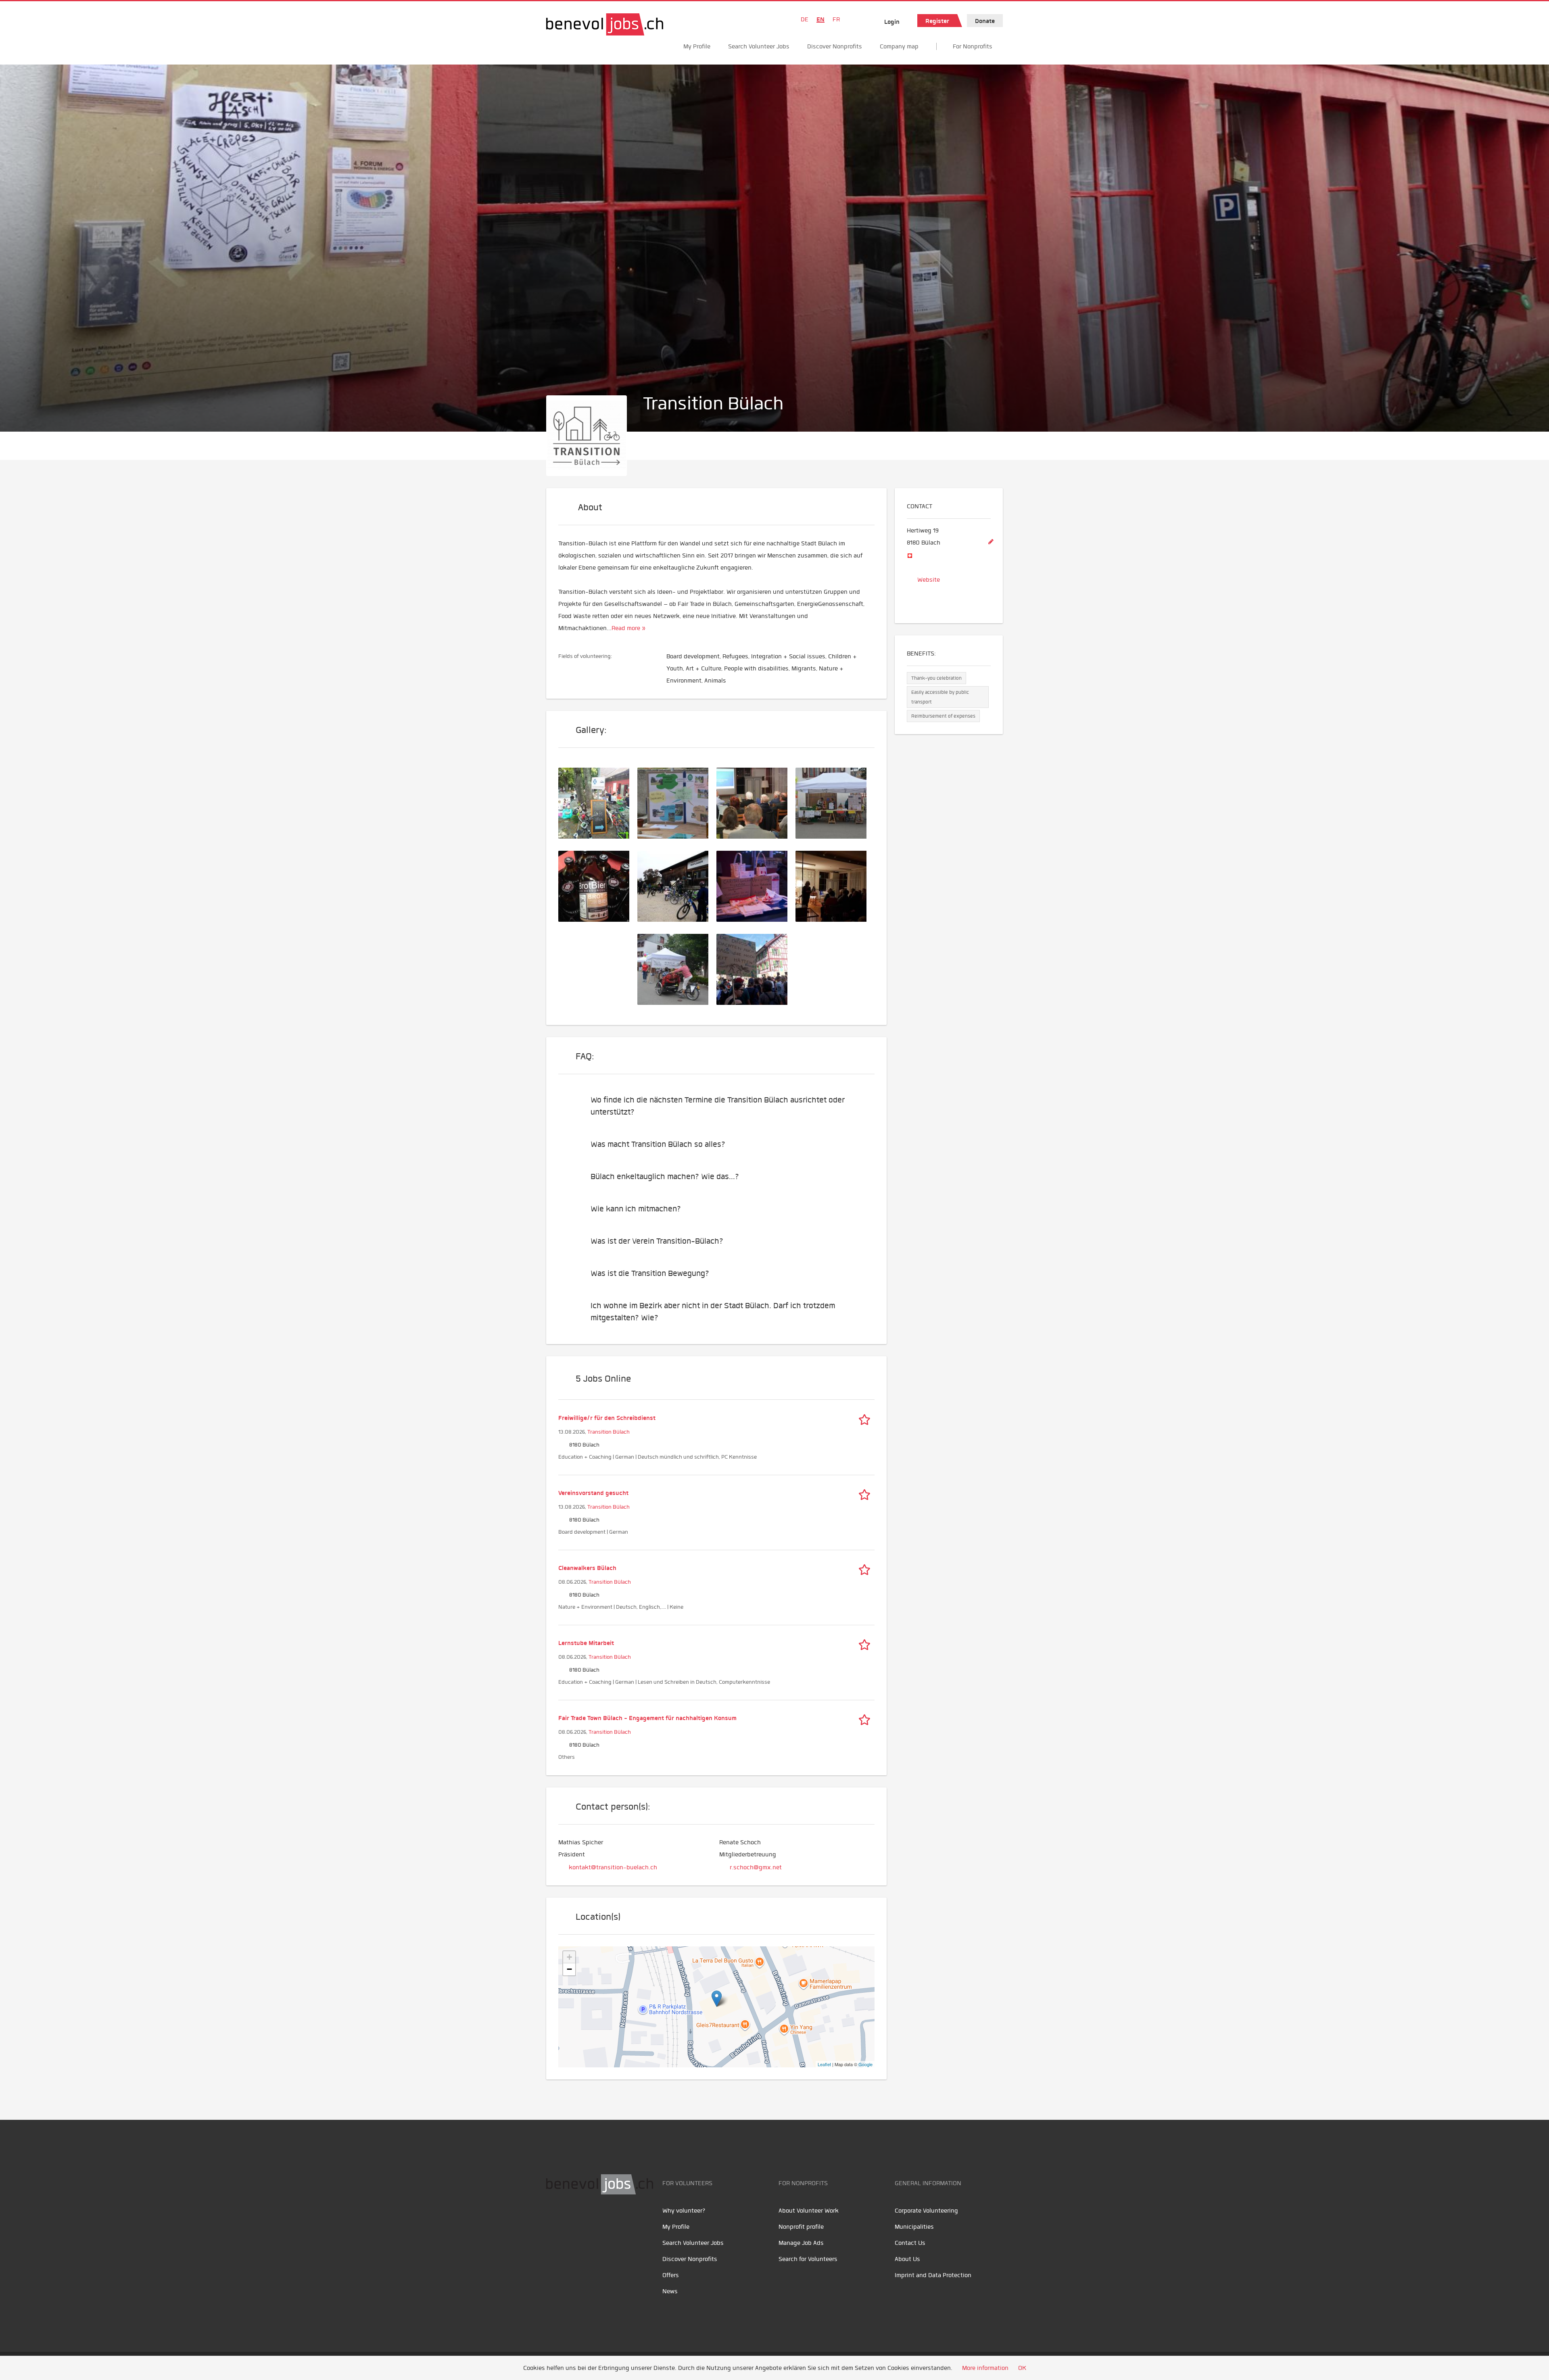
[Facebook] (554, 2220)
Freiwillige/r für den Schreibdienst (607, 1418)
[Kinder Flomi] (598, 802)
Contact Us (910, 2243)
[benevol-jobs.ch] (605, 24)
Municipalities (914, 2227)
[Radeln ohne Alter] (677, 968)
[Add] (991, 542)
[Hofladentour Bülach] (677, 885)
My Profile (697, 46)
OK (1022, 2368)
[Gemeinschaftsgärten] (677, 802)
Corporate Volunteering (926, 2211)
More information (985, 2368)
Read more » (628, 628)
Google (865, 2064)
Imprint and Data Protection (933, 2275)
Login (892, 22)
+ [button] (569, 1957)
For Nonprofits (973, 46)
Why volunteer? (684, 2211)
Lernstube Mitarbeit (586, 1643)
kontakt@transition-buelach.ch (613, 1867)
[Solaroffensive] (756, 802)
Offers (671, 2275)
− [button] (569, 1969)
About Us (907, 2259)
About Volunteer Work (809, 2211)
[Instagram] (607, 2220)
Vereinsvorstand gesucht (593, 1493)
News (670, 2291)
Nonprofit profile (801, 2227)
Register (937, 21)
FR (836, 19)
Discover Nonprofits (835, 46)
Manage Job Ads (801, 2243)
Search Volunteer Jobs (759, 46)
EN (820, 19)
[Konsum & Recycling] (756, 885)
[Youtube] (573, 2220)
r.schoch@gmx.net (756, 1867)
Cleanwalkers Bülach (587, 1568)
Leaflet (824, 2064)
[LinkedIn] (591, 2220)
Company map (899, 46)
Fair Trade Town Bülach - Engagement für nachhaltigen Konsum (647, 1718)
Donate (985, 21)
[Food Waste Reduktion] (598, 885)
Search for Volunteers (808, 2259)
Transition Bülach (609, 1432)
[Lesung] (835, 885)
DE (805, 19)
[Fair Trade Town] (835, 802)
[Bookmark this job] (866, 1418)
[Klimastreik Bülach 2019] (756, 968)
